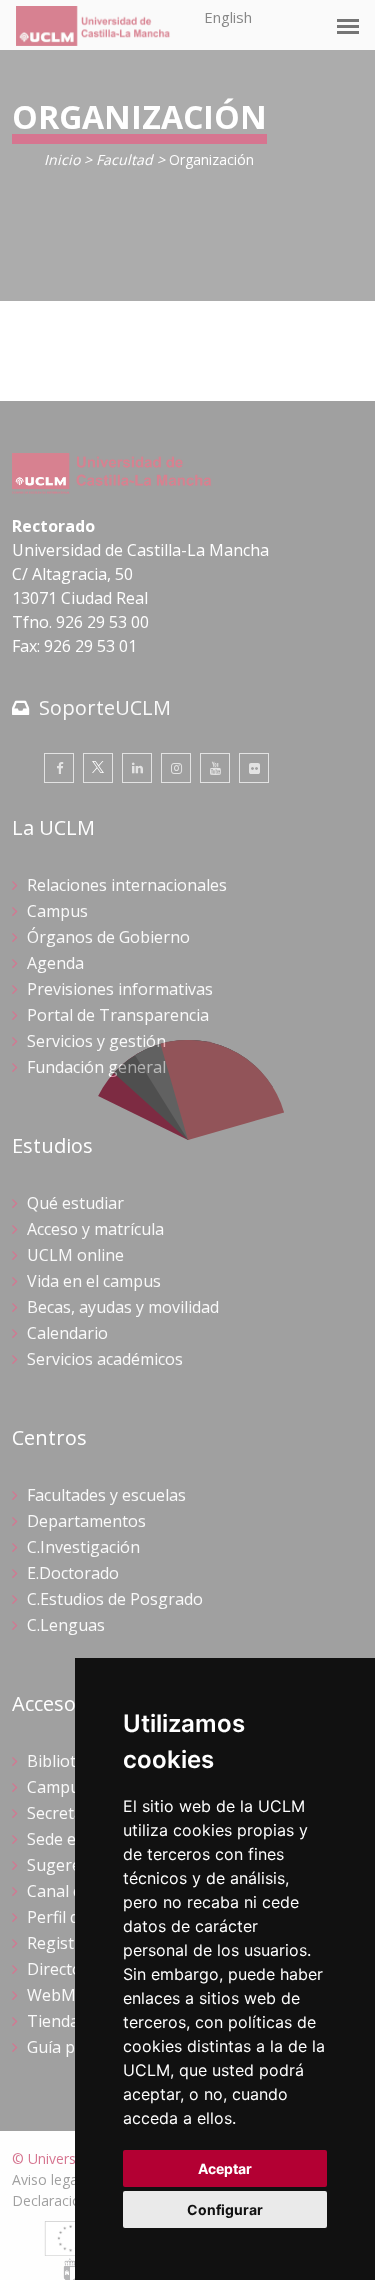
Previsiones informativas (120, 989)
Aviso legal (46, 2179)
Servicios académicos (105, 1359)
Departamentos (86, 1521)
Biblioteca (64, 1761)
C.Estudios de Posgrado (115, 1599)
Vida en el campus (94, 1281)
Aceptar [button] (225, 2168)
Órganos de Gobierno (108, 937)
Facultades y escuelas (106, 1495)
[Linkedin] (137, 768)
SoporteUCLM (105, 707)
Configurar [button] (225, 2209)
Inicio (62, 159)
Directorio (65, 1969)
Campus (57, 911)
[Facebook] (59, 768)
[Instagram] (176, 768)
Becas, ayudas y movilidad (123, 1307)
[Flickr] (254, 768)
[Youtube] (215, 768)
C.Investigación (83, 1547)
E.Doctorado (73, 1573)
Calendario (67, 1333)
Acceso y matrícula (95, 1229)
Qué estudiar (75, 1203)
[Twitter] (98, 768)
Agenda (55, 963)
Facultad (124, 159)
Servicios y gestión (96, 1041)
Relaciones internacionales (127, 885)
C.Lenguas (66, 1625)
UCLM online (75, 1255)
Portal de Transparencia (118, 1015)
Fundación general (96, 1067)
